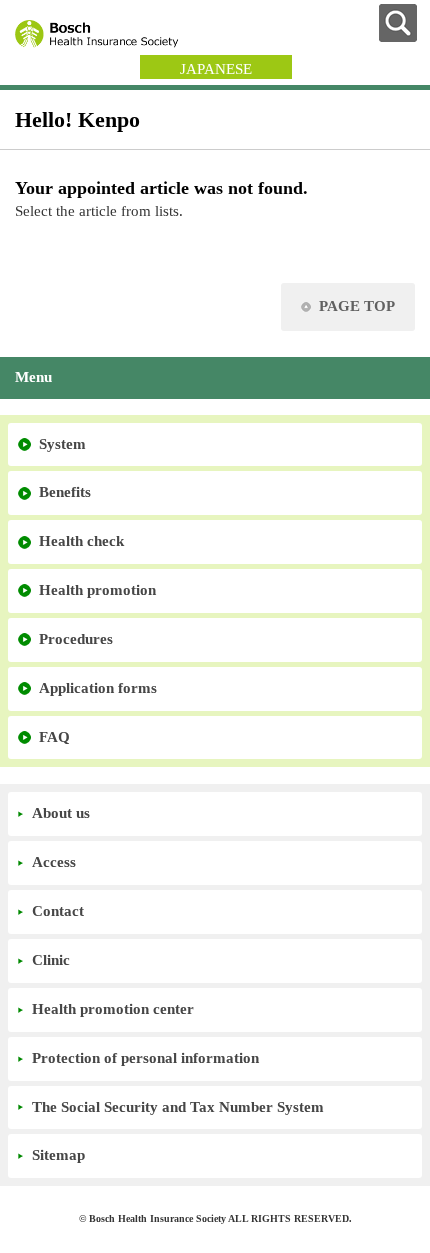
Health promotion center (113, 1009)
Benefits (65, 492)
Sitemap (58, 1155)
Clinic (51, 960)
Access (54, 862)
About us (61, 813)
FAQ (54, 737)
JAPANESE (216, 69)
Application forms (98, 688)
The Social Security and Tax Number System (178, 1107)
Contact (58, 911)
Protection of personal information (145, 1058)
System (62, 444)
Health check (81, 541)
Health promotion (97, 590)
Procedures (76, 639)
